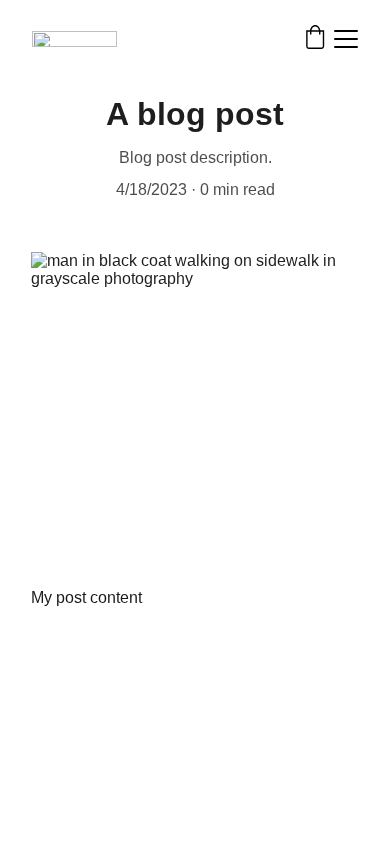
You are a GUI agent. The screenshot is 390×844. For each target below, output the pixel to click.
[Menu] (346, 39)
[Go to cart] (315, 39)
